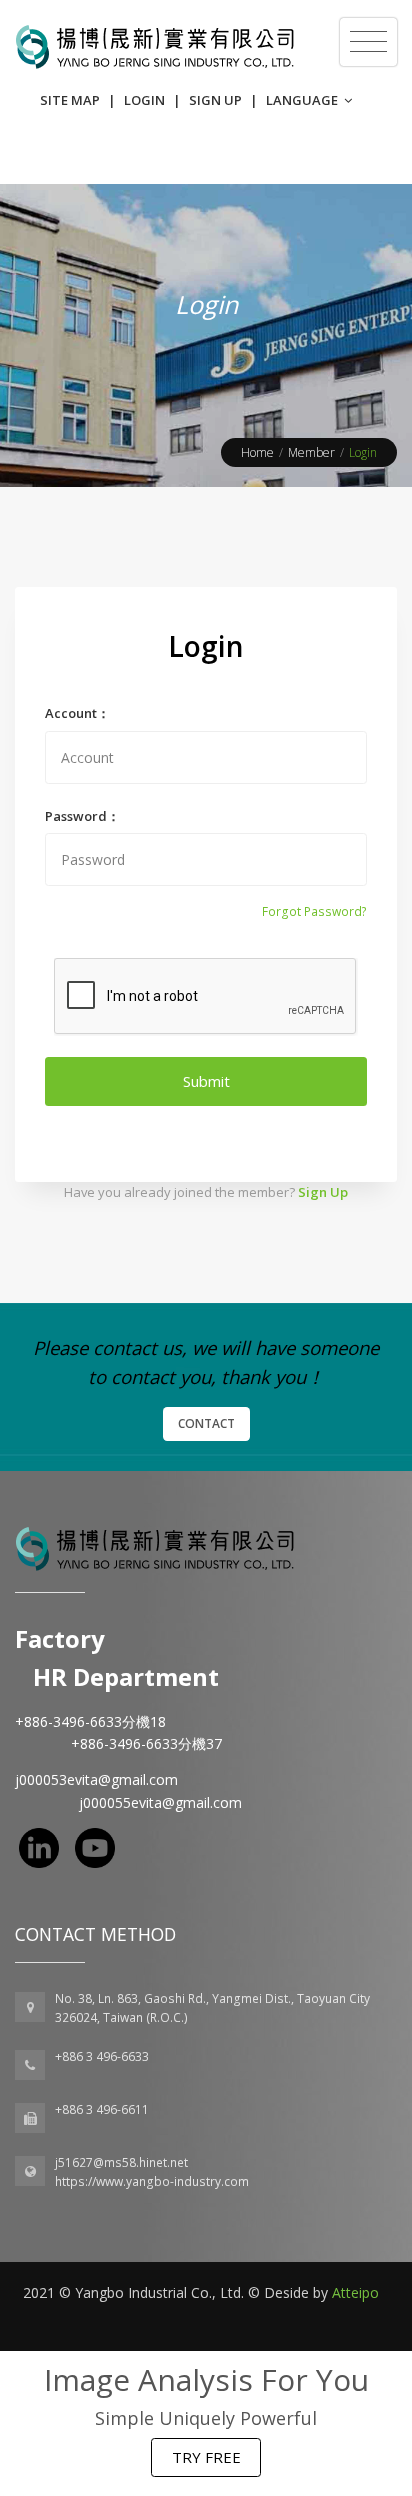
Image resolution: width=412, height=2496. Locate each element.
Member (311, 452)
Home (257, 452)
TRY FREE (206, 2457)
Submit (206, 1081)
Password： (82, 816)
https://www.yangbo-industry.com (152, 2181)
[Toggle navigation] (368, 42)
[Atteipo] (155, 1547)
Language (303, 100)
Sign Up (215, 100)
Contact (206, 1423)
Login (144, 100)
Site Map (70, 100)
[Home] (155, 47)
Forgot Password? (314, 911)
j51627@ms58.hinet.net (121, 2162)
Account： (77, 713)
